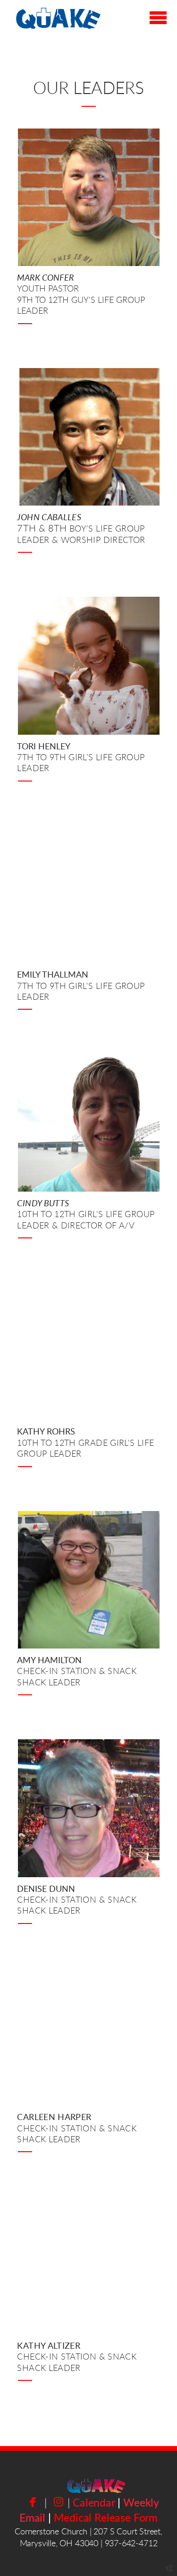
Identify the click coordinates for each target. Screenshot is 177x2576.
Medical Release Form (106, 2518)
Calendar (94, 2503)
